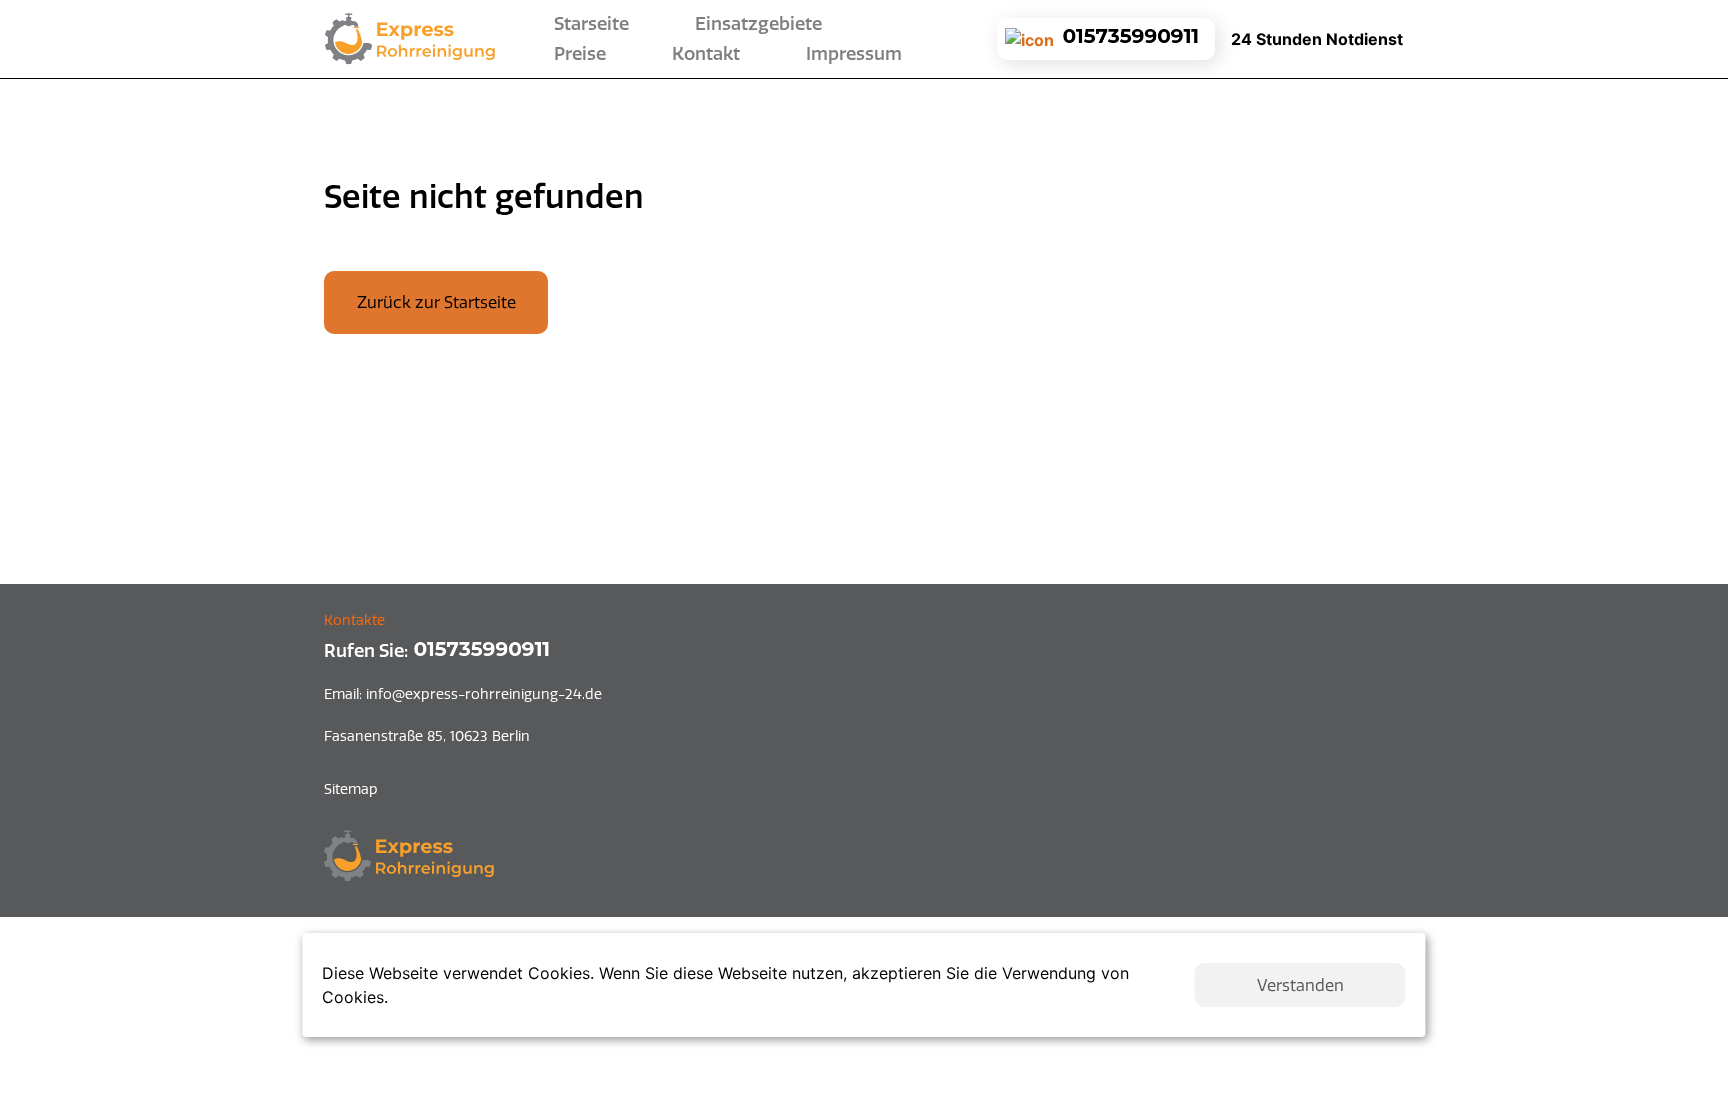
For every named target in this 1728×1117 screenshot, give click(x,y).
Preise (580, 54)
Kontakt (706, 54)
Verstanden (1300, 985)
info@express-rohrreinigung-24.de (463, 694)
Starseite (595, 24)
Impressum (854, 54)
